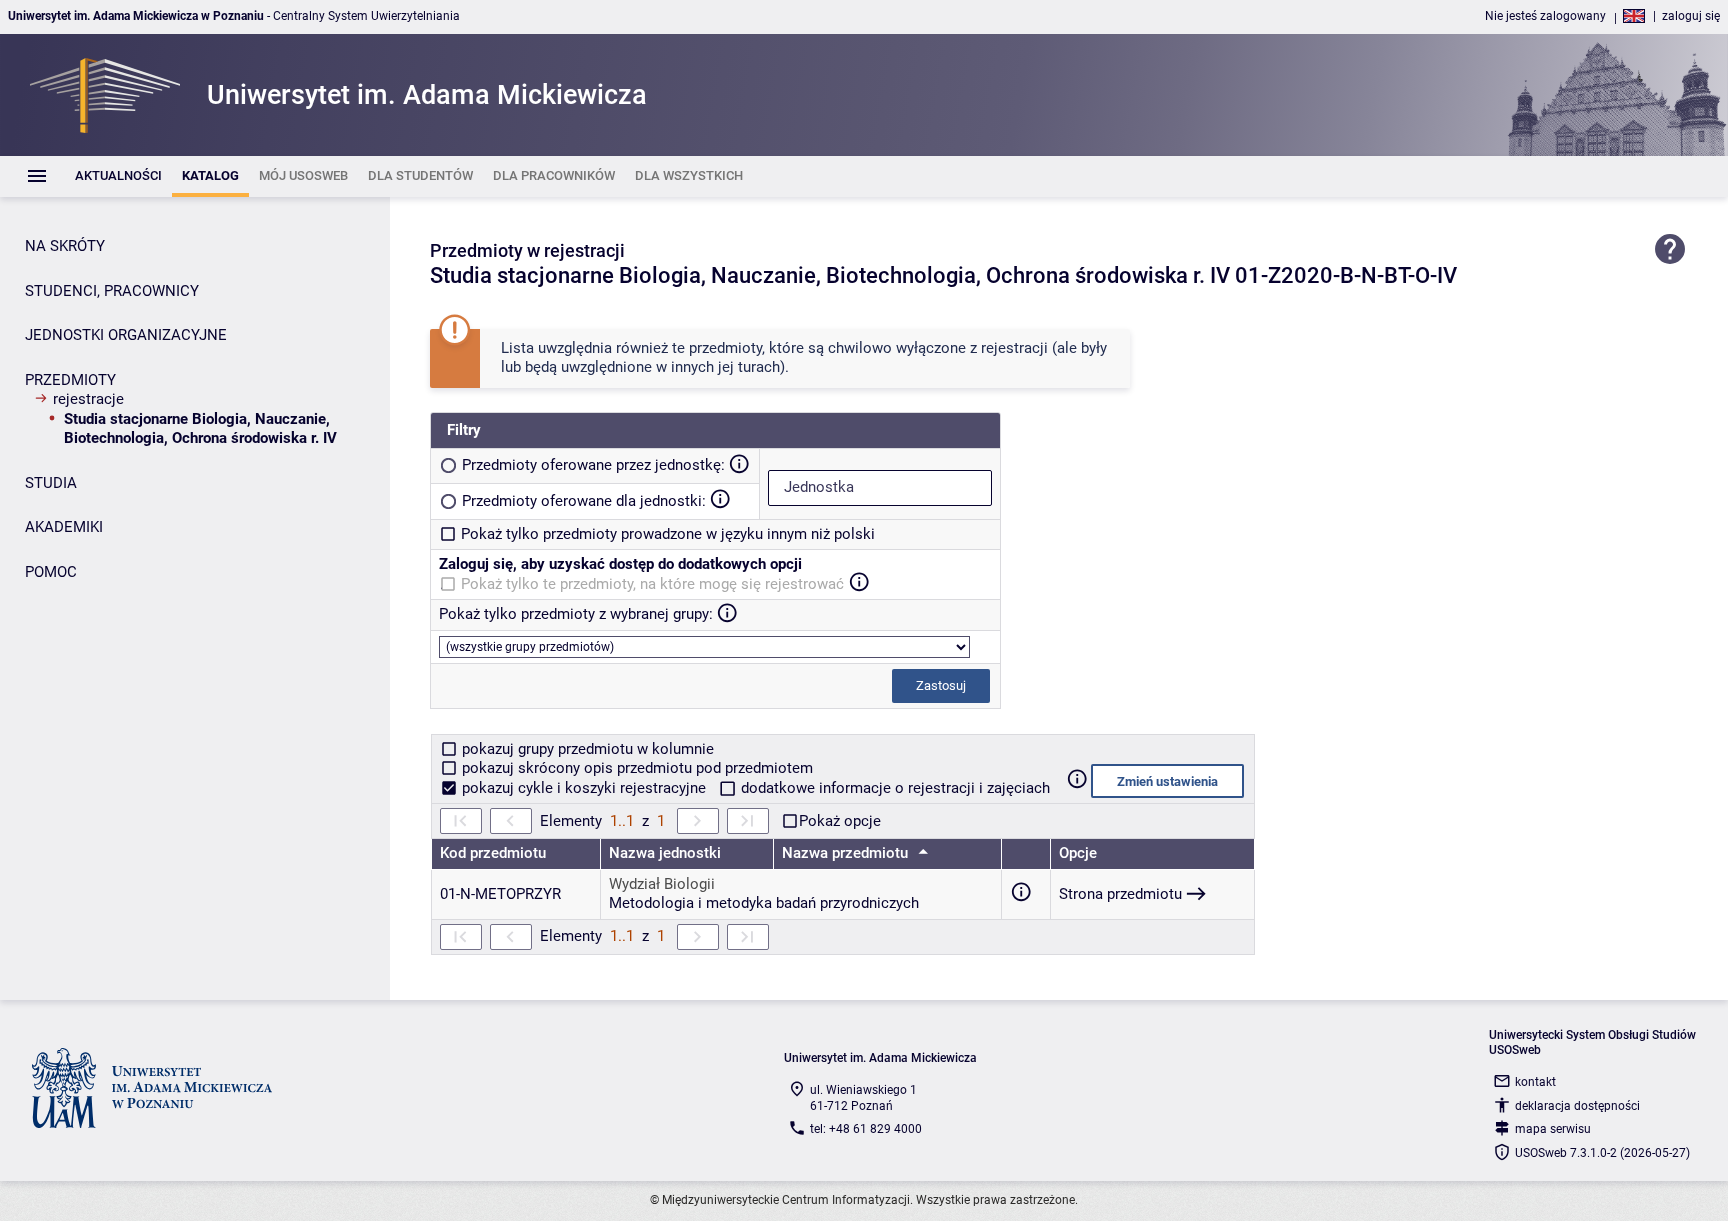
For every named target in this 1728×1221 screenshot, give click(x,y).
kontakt (1535, 1082)
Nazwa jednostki (665, 853)
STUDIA (51, 483)
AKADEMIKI (64, 527)
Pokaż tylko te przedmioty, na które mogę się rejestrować (652, 584)
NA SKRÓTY (65, 246)
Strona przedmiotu (1120, 894)
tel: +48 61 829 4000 (866, 1129)
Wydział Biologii (662, 884)
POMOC (51, 572)
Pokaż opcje (840, 821)
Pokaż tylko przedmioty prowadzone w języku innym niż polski (668, 534)
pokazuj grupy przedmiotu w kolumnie (586, 749)
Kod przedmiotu (493, 853)
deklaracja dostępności (1577, 1106)
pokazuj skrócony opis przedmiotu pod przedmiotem (635, 768)
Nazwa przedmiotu (847, 853)
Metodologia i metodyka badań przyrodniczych (764, 903)
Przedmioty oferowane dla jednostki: (584, 501)
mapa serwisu (1553, 1129)
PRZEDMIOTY (70, 380)
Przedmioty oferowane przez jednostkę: (593, 465)
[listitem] (118, 176)
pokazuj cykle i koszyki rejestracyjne (584, 788)
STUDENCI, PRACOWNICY (112, 291)
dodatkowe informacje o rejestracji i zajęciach (893, 788)
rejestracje (88, 399)
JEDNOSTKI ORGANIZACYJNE (126, 335)
